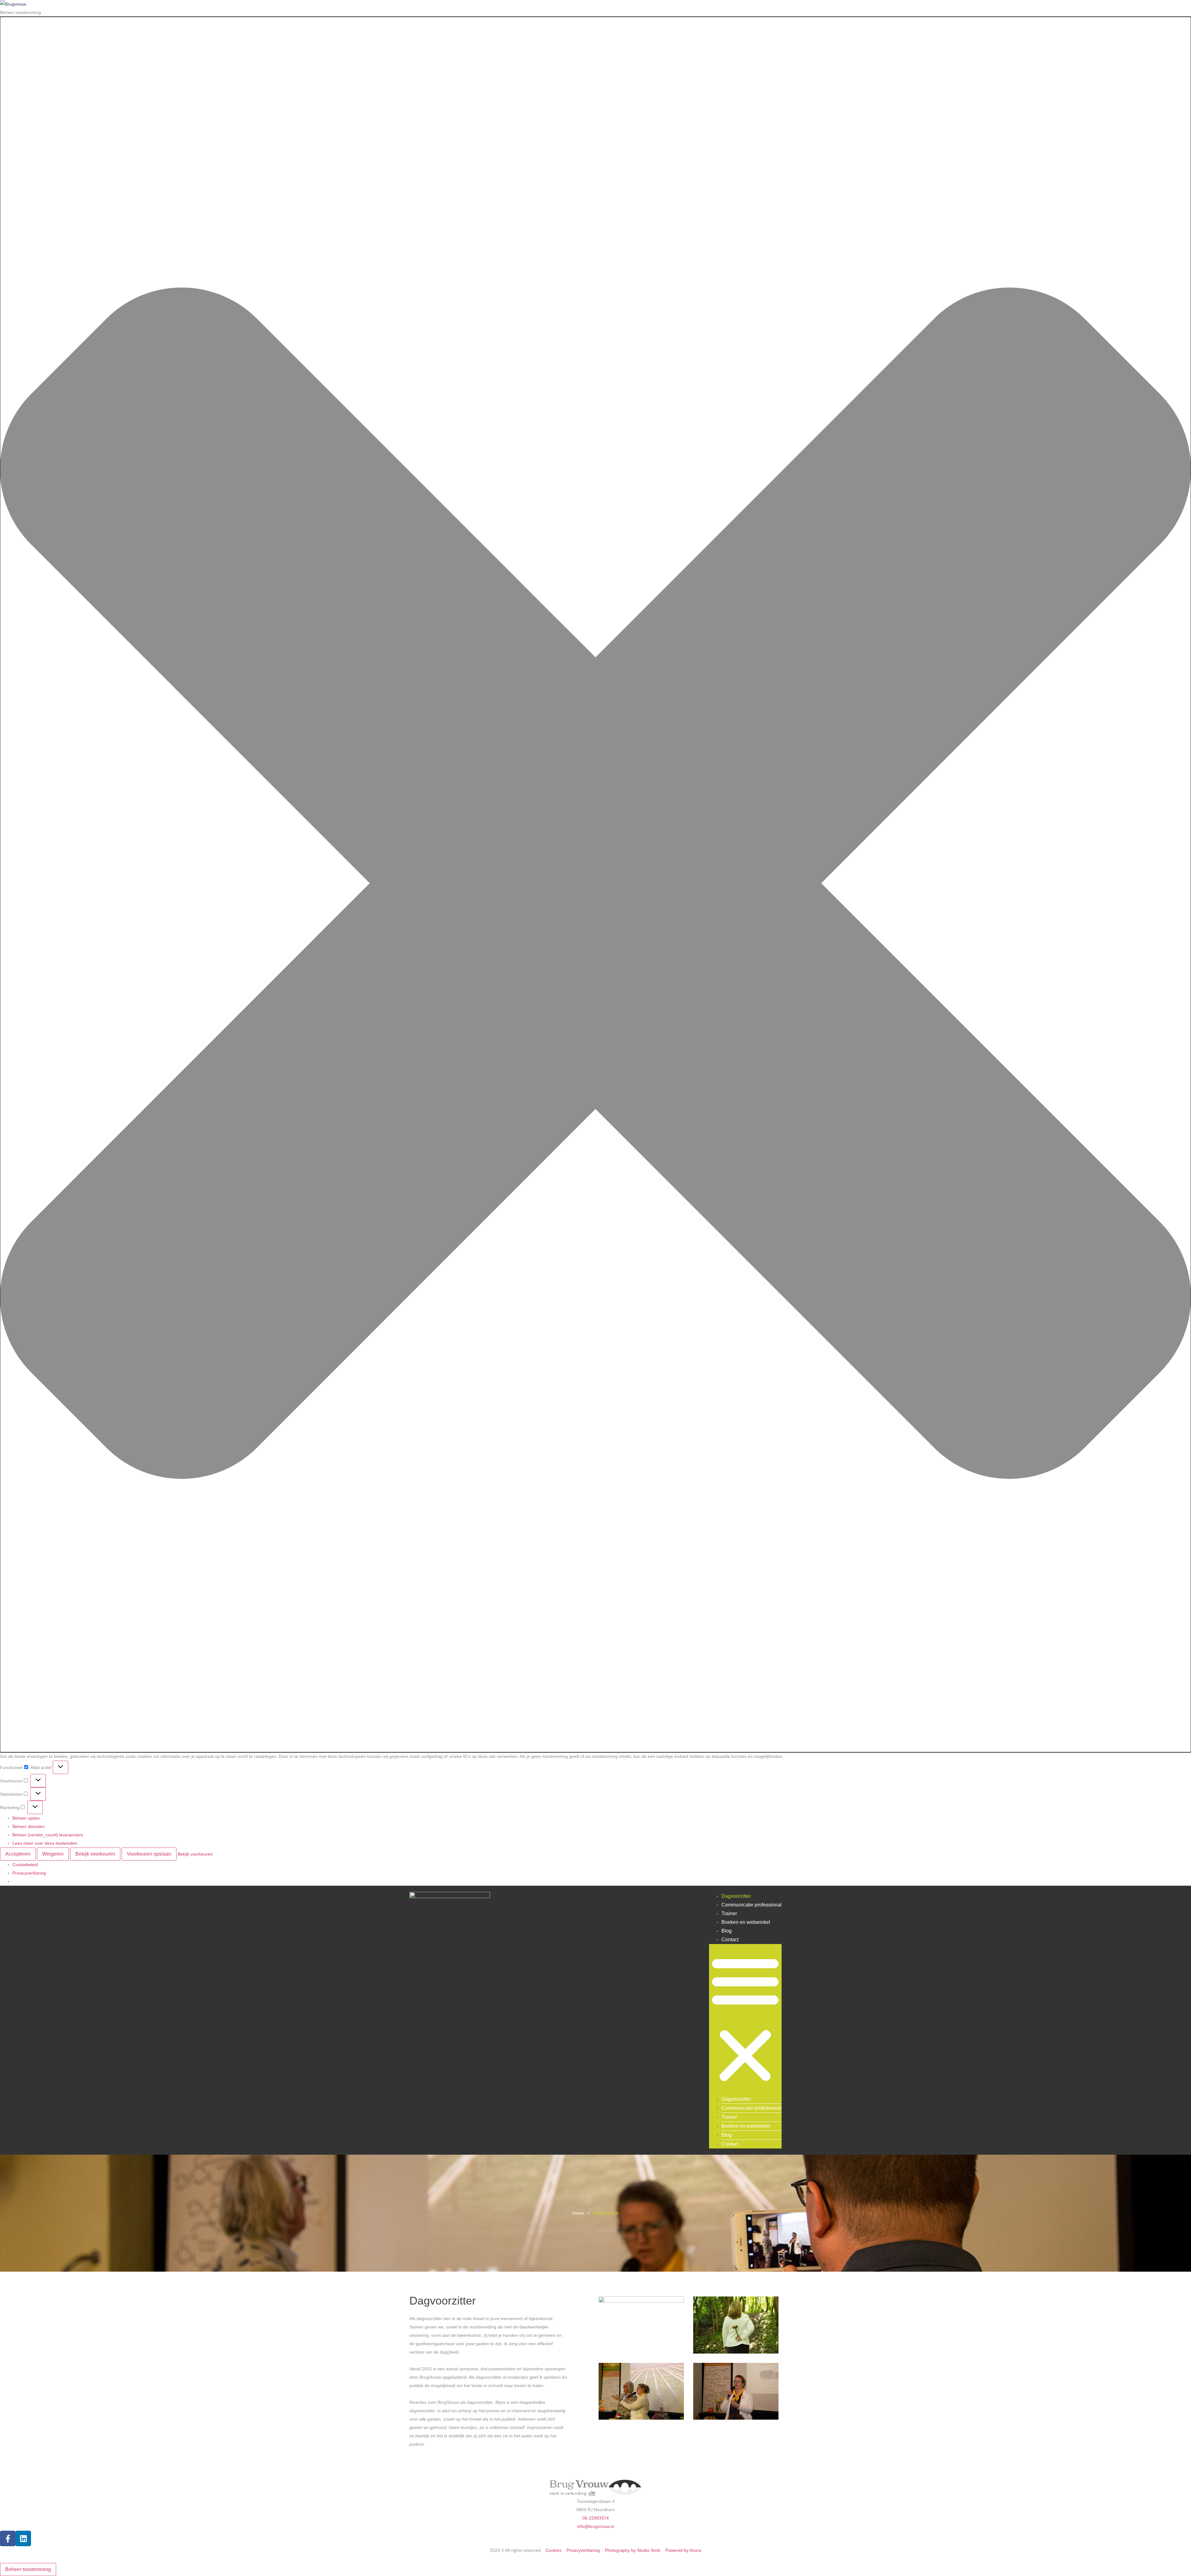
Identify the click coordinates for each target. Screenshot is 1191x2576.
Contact (730, 1940)
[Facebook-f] (8, 2538)
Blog (727, 1931)
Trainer (729, 1913)
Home (578, 2213)
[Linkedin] (23, 2538)
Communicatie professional (752, 1905)
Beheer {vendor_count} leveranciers (48, 1835)
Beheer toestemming (28, 2569)
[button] (595, 885)
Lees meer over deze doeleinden (45, 1843)
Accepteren (18, 1854)
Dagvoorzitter (736, 1896)
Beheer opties (26, 1818)
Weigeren (53, 1854)
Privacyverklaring (29, 1873)
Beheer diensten (29, 1826)
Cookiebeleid (25, 1865)
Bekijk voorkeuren (95, 1854)
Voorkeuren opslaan (149, 1854)
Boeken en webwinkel (746, 1922)
